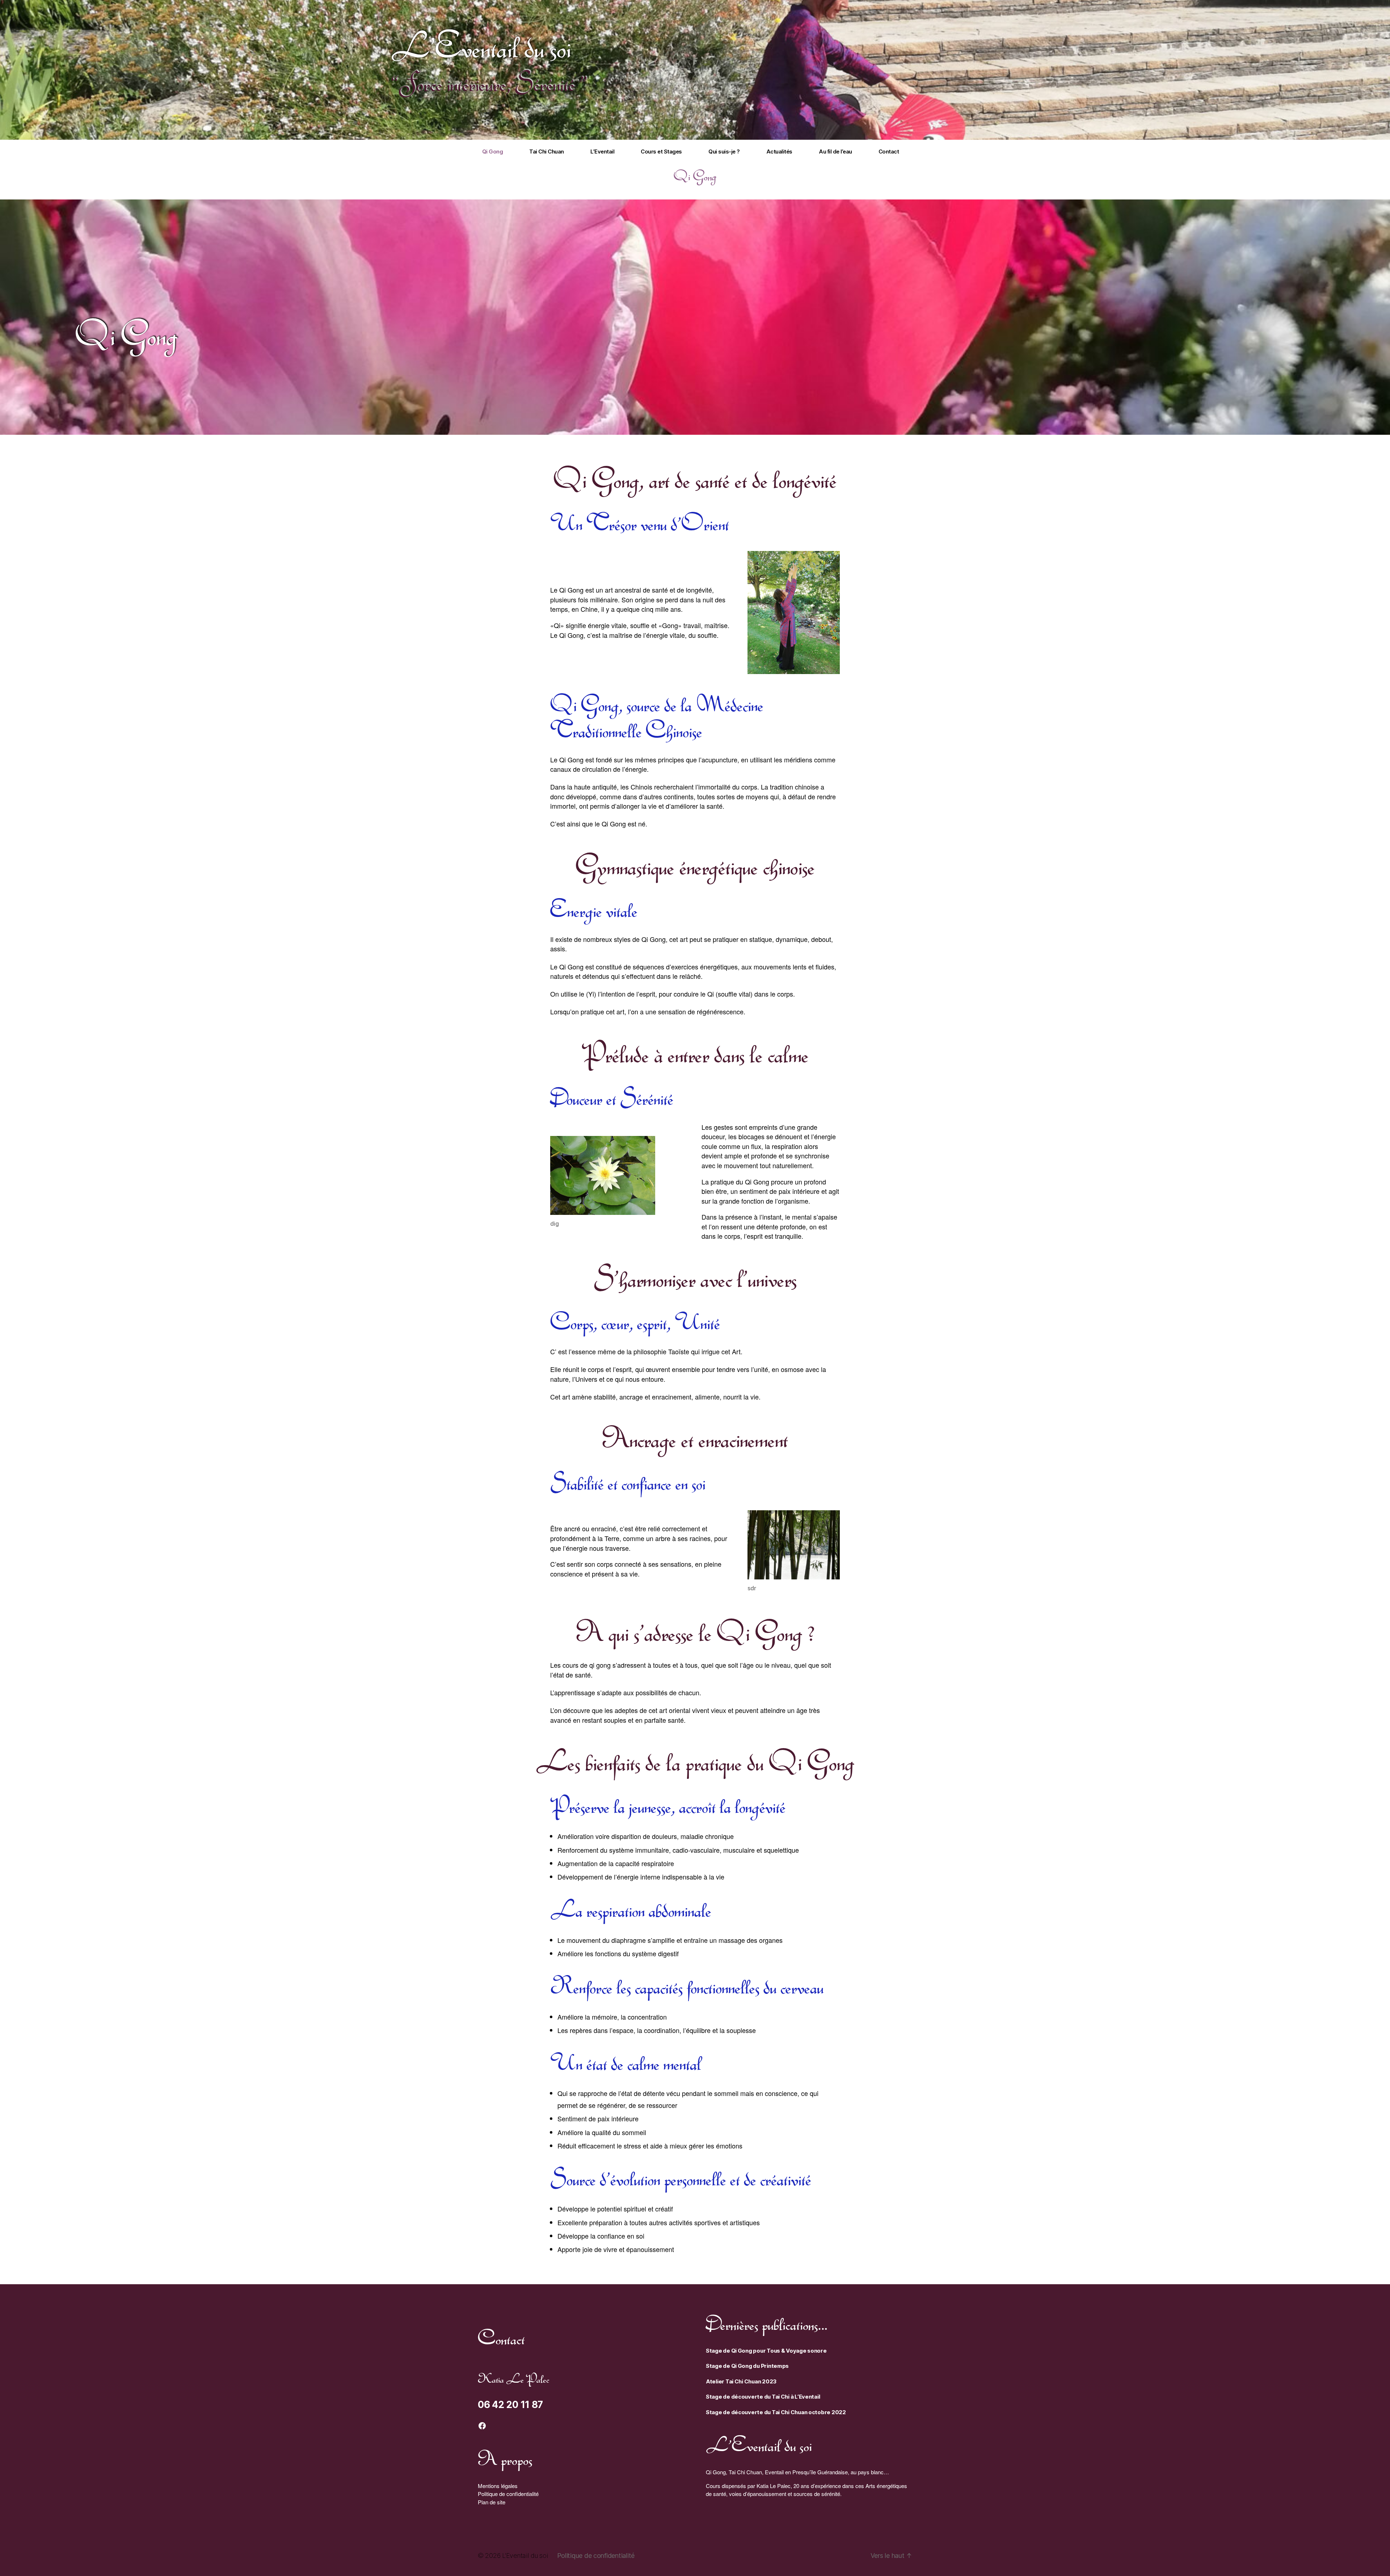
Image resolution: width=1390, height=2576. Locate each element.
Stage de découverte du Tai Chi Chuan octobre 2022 (776, 2412)
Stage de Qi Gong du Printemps (747, 2366)
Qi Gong (493, 152)
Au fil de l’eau (835, 152)
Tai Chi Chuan (547, 152)
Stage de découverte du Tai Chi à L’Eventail (763, 2397)
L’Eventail (602, 152)
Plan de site (492, 2502)
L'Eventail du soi (481, 46)
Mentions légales (498, 2486)
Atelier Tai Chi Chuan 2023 (741, 2381)
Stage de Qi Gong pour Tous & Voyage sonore (766, 2351)
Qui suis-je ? (724, 152)
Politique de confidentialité (508, 2494)
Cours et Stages (661, 152)
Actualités (779, 152)
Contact (889, 152)
